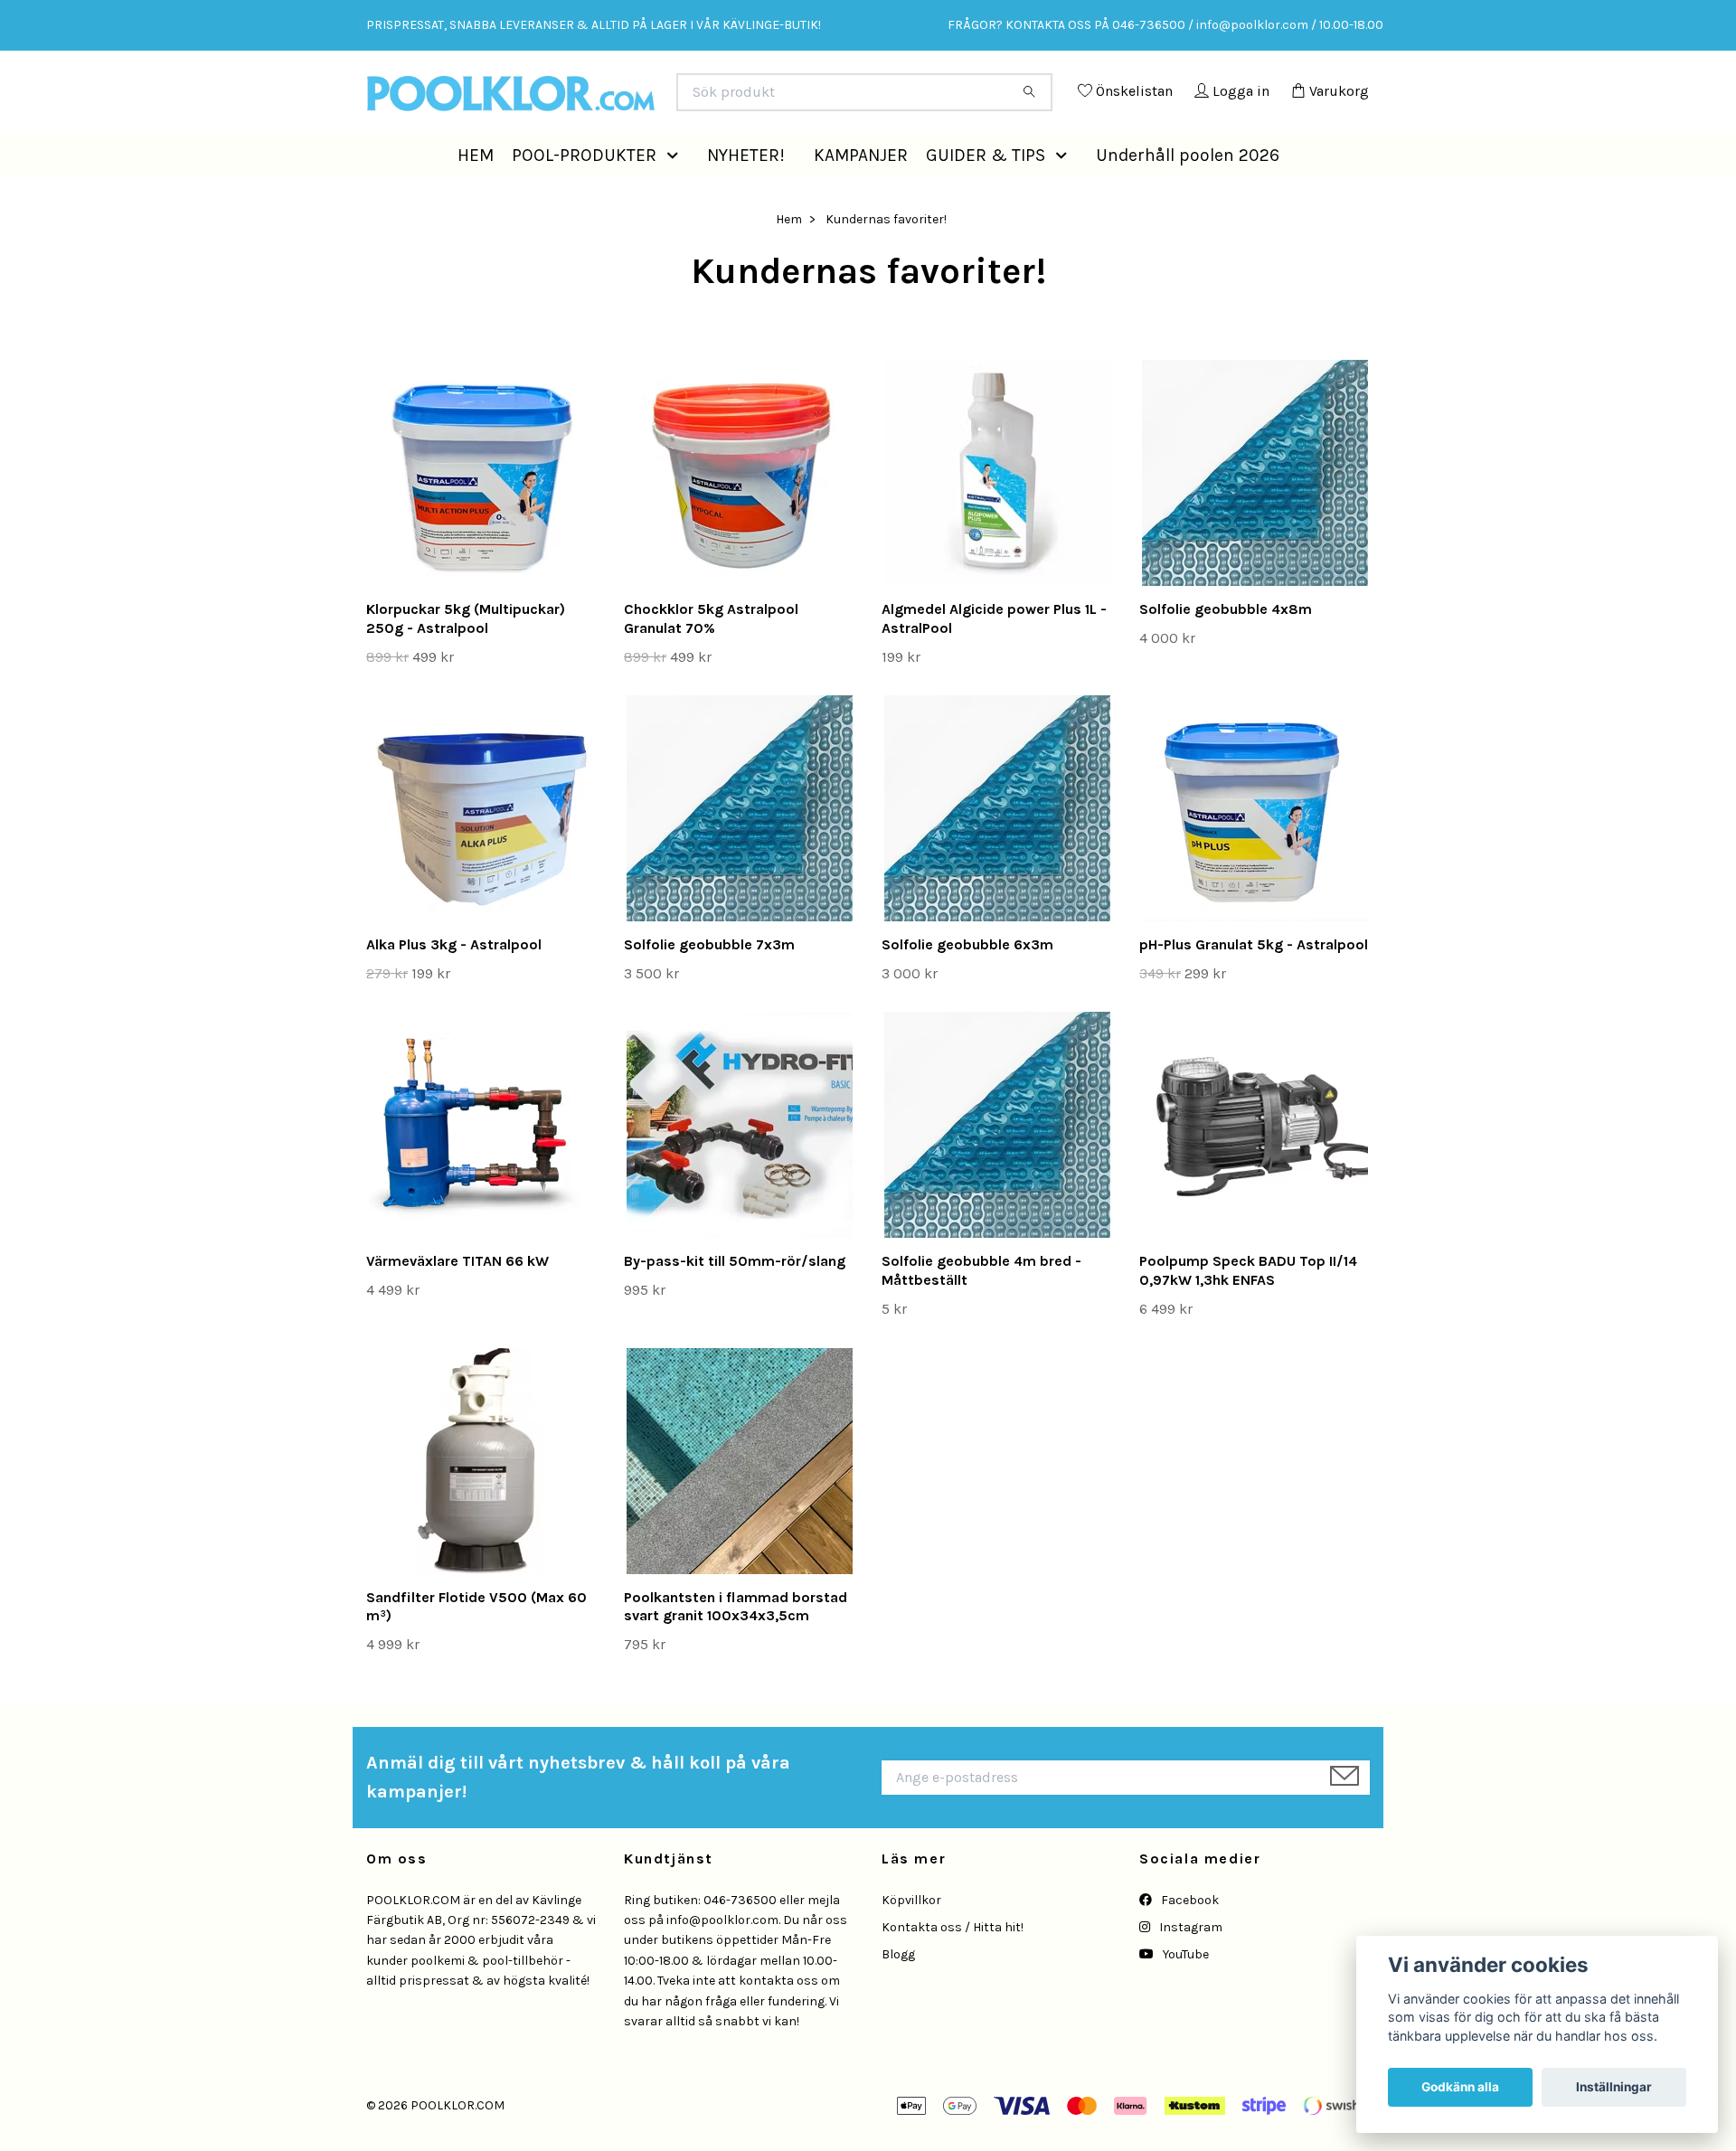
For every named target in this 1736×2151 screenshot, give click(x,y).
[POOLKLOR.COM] (618, 99)
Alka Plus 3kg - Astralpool (454, 985)
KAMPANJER (861, 195)
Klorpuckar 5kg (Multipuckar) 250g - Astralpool (466, 659)
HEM (476, 195)
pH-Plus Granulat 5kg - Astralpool (1254, 985)
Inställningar (1614, 2087)
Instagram (1189, 1968)
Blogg (898, 1995)
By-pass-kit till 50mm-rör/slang (735, 1302)
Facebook (1189, 1941)
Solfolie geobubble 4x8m (1226, 650)
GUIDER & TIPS (986, 195)
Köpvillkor (911, 1941)
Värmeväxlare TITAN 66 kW (458, 1302)
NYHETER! (746, 195)
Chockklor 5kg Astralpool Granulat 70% (711, 659)
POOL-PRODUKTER (584, 195)
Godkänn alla (1460, 2087)
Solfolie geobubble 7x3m (709, 985)
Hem (789, 259)
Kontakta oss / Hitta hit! (953, 1968)
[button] (676, 196)
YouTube (1184, 1995)
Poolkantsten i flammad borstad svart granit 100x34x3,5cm (736, 1647)
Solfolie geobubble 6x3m (967, 985)
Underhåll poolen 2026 (1188, 195)
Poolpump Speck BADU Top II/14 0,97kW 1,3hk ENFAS (1248, 1311)
